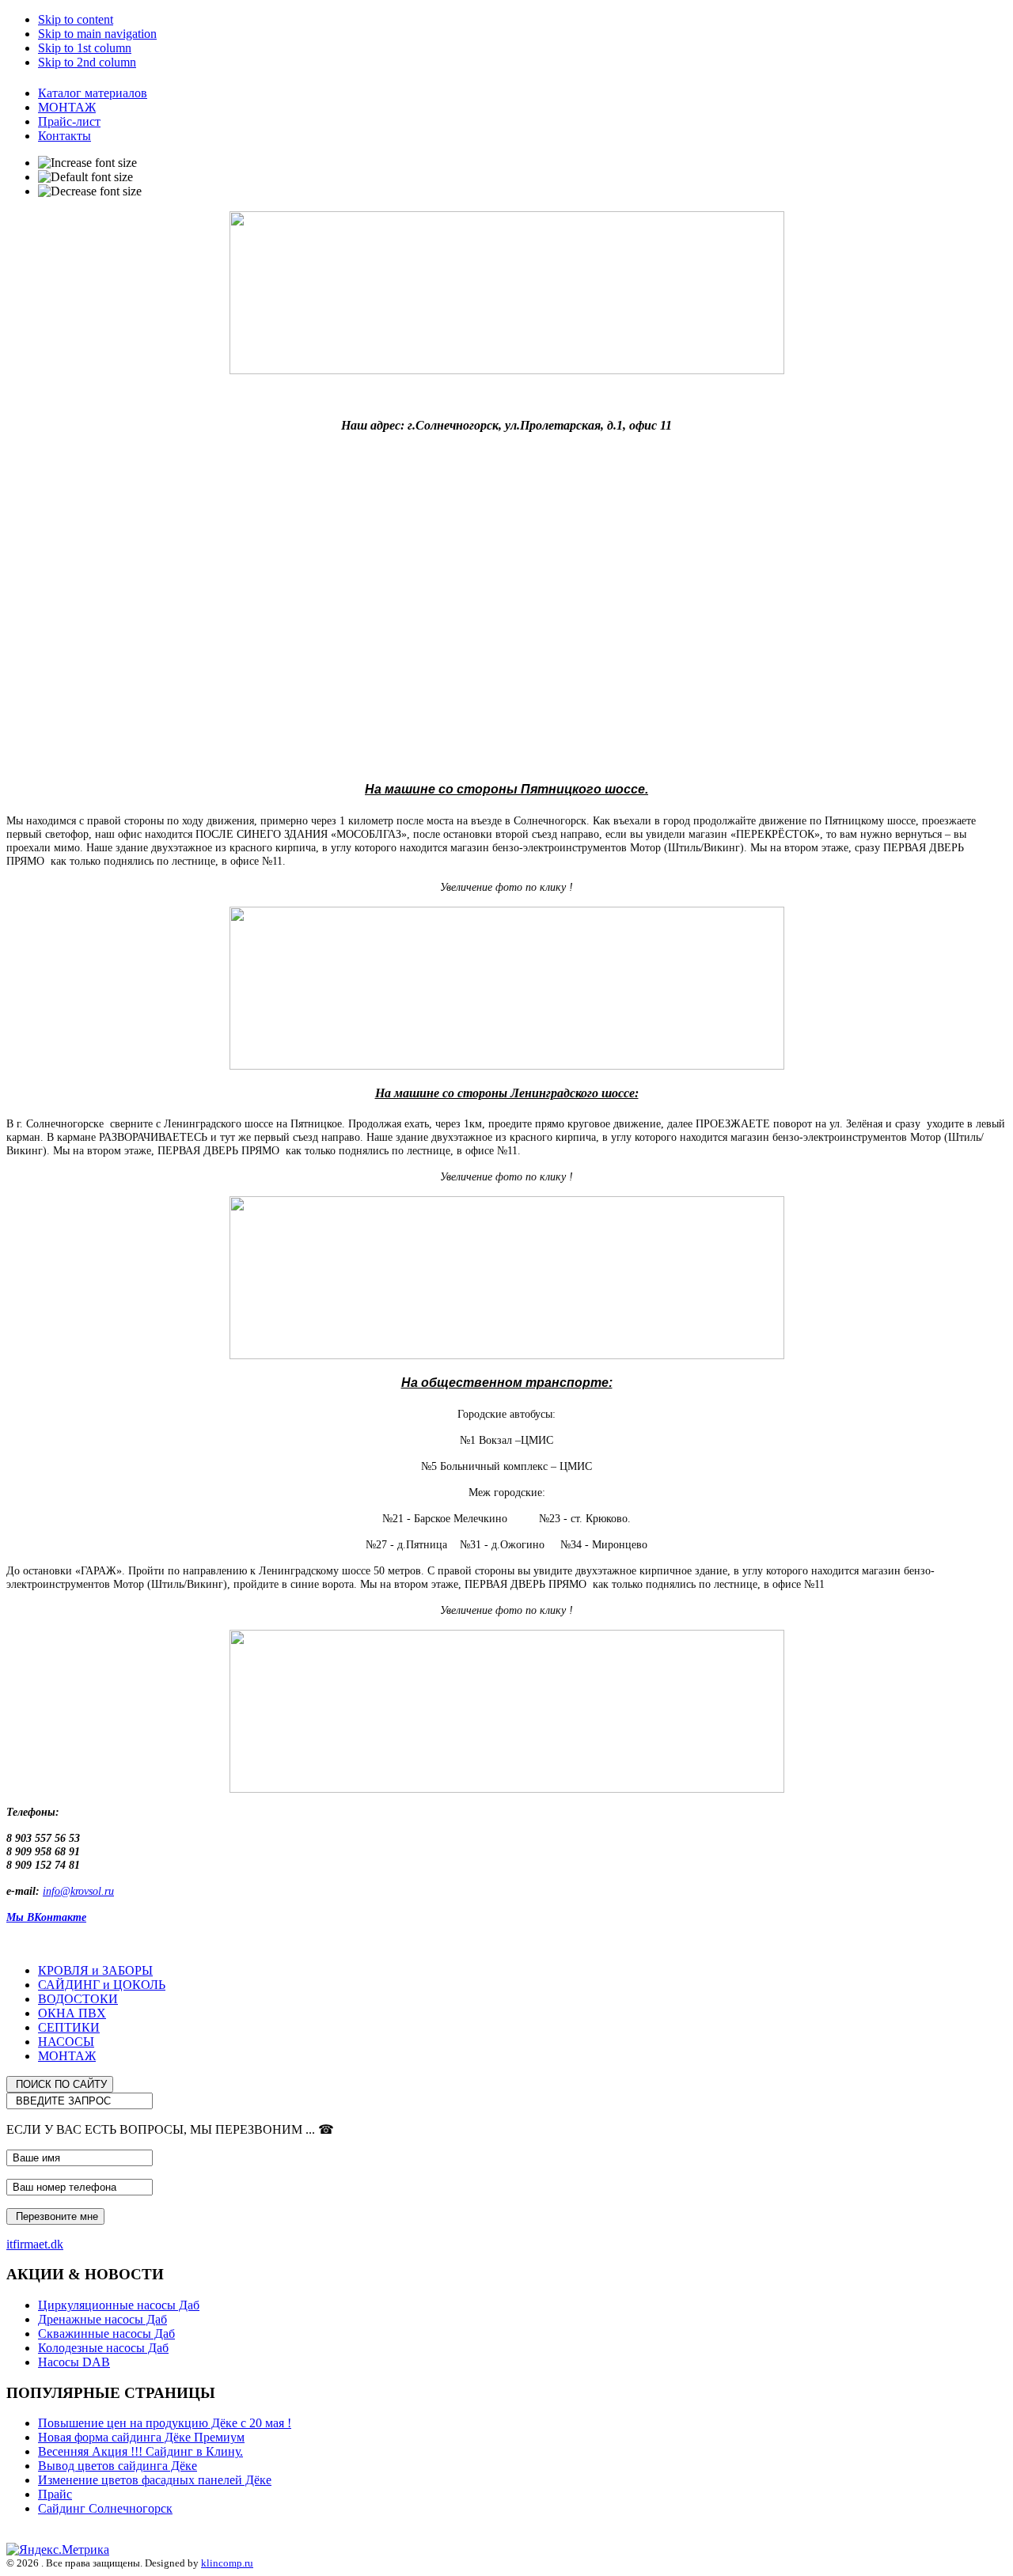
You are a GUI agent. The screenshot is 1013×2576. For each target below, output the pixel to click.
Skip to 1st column (85, 48)
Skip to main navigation (97, 34)
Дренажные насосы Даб (102, 2319)
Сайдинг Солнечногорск (105, 2508)
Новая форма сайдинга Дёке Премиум (141, 2437)
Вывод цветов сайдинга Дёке (118, 2466)
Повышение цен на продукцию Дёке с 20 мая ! (165, 2423)
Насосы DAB (74, 2362)
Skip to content (76, 19)
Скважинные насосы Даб (106, 2334)
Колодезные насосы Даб (103, 2348)
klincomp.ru (227, 2563)
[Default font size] (85, 177)
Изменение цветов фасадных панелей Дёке (155, 2480)
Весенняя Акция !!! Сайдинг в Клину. (140, 2451)
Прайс (55, 2494)
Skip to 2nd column (87, 62)
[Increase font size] (87, 163)
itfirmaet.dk (35, 2244)
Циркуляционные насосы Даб (119, 2305)
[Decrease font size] (90, 191)
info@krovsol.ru (78, 1891)
